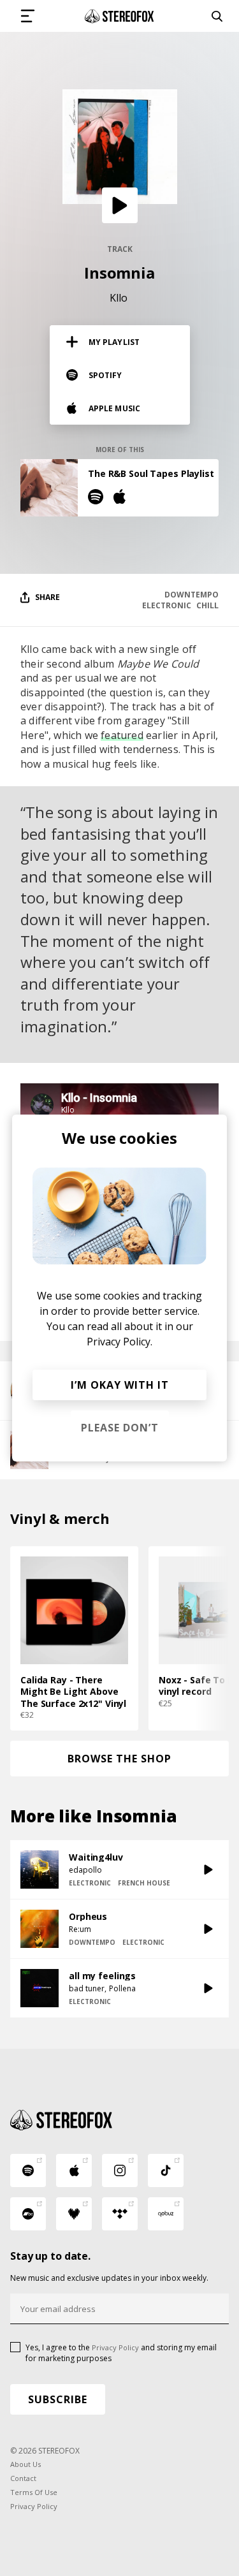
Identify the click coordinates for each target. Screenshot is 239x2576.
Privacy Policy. (119, 1342)
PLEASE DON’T (120, 1428)
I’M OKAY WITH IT (120, 1385)
